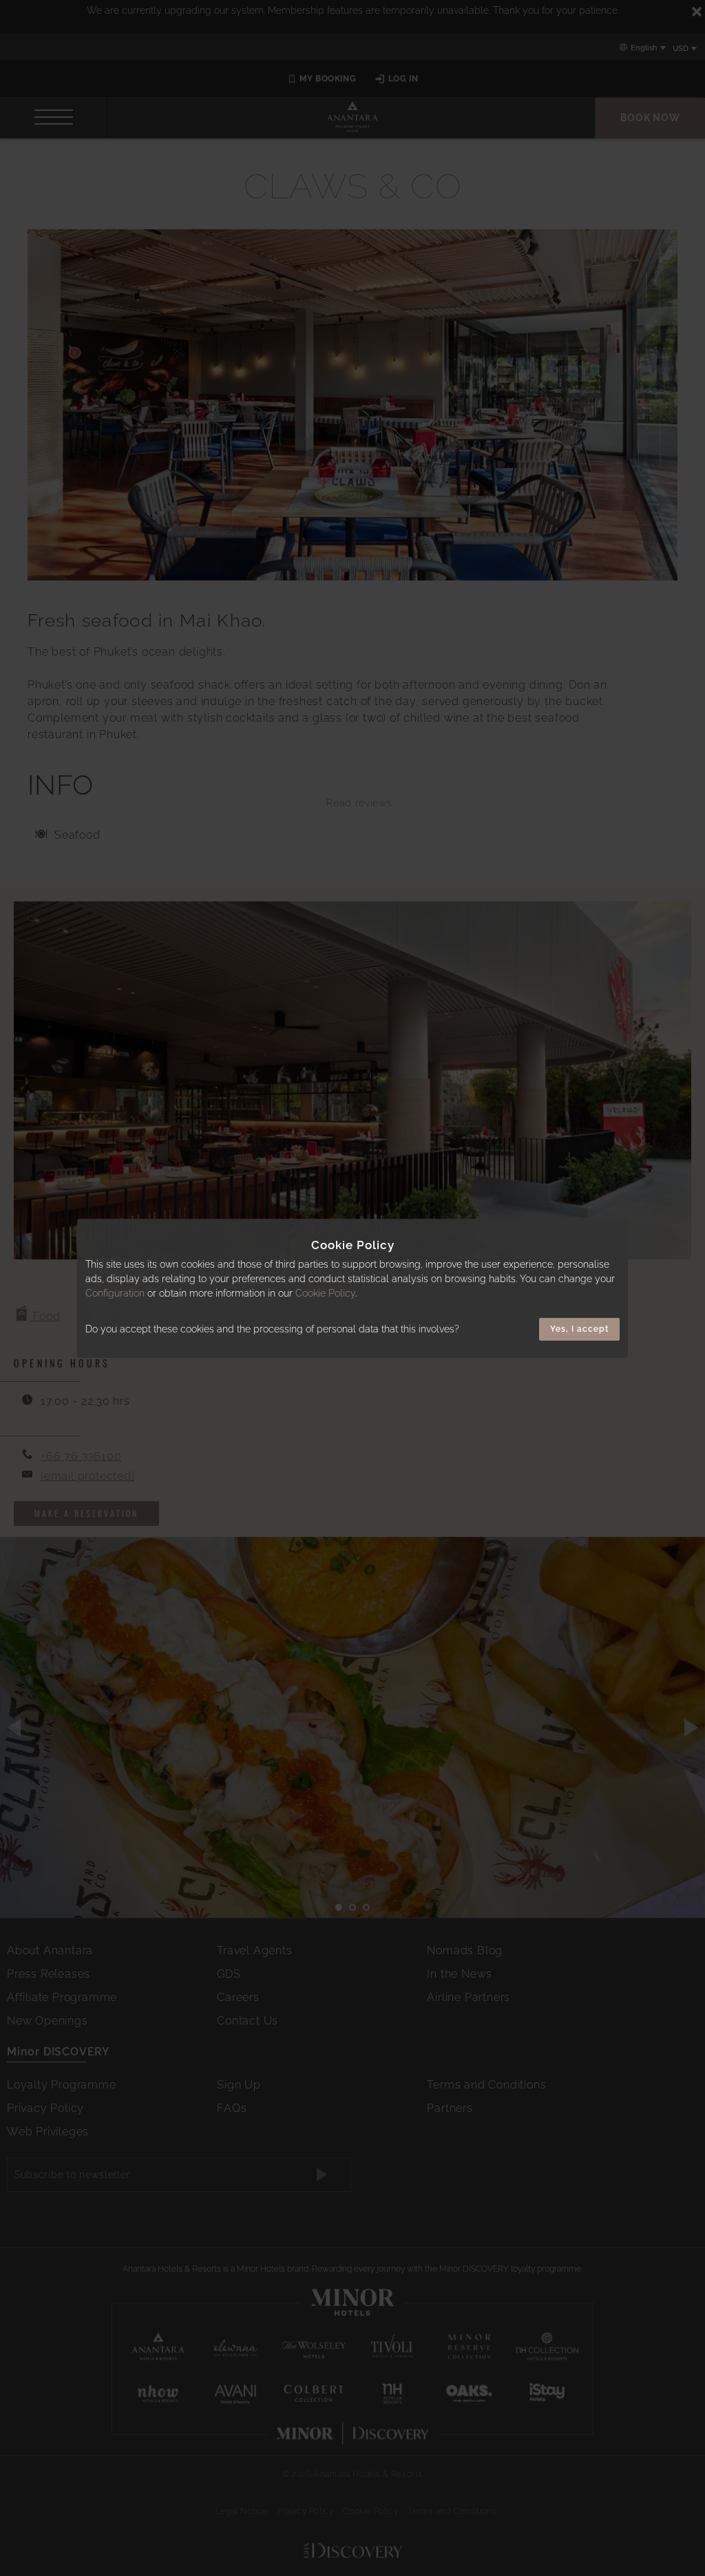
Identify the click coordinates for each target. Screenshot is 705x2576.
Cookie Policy (325, 1293)
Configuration (115, 1293)
